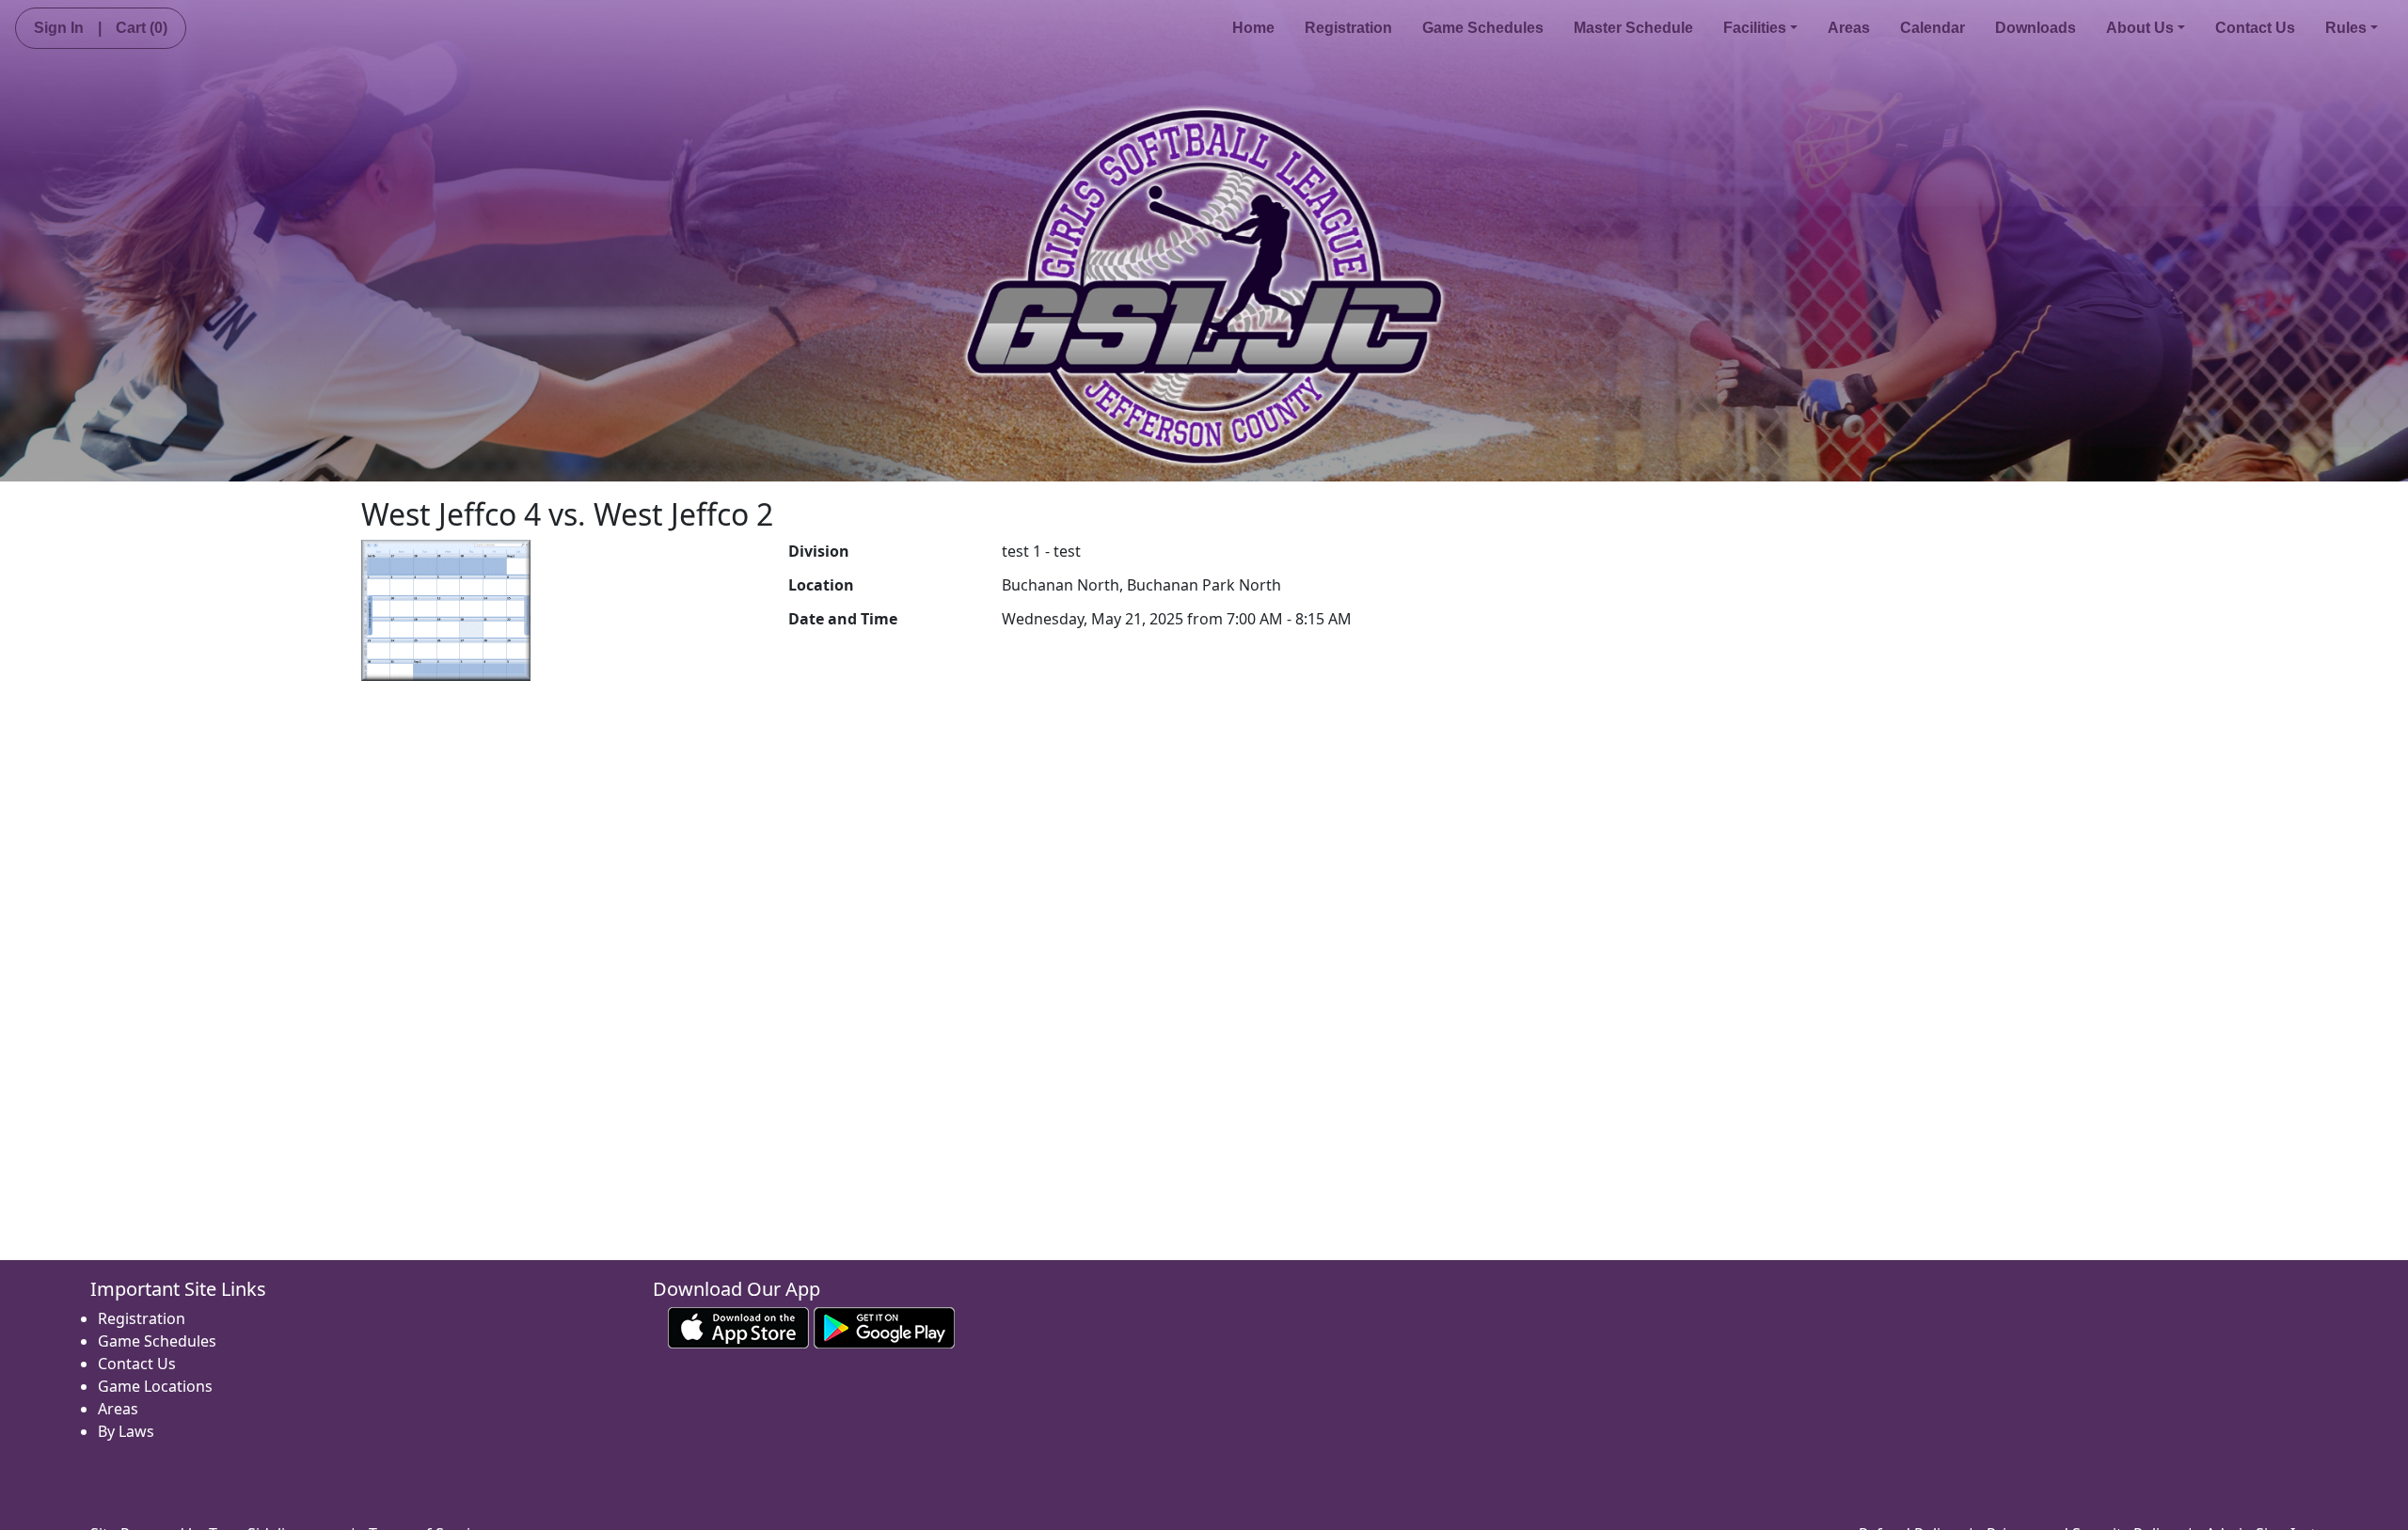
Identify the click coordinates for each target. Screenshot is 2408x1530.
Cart (142, 28)
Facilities (1755, 28)
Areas (1849, 28)
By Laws (126, 1431)
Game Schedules (1483, 28)
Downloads (2036, 28)
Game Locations (155, 1386)
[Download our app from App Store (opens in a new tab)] (738, 1327)
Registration (1348, 28)
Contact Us (2255, 28)
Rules (2346, 28)
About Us (2140, 28)
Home (1253, 28)
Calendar (1933, 28)
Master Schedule (1633, 28)
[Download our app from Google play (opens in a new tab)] (884, 1327)
